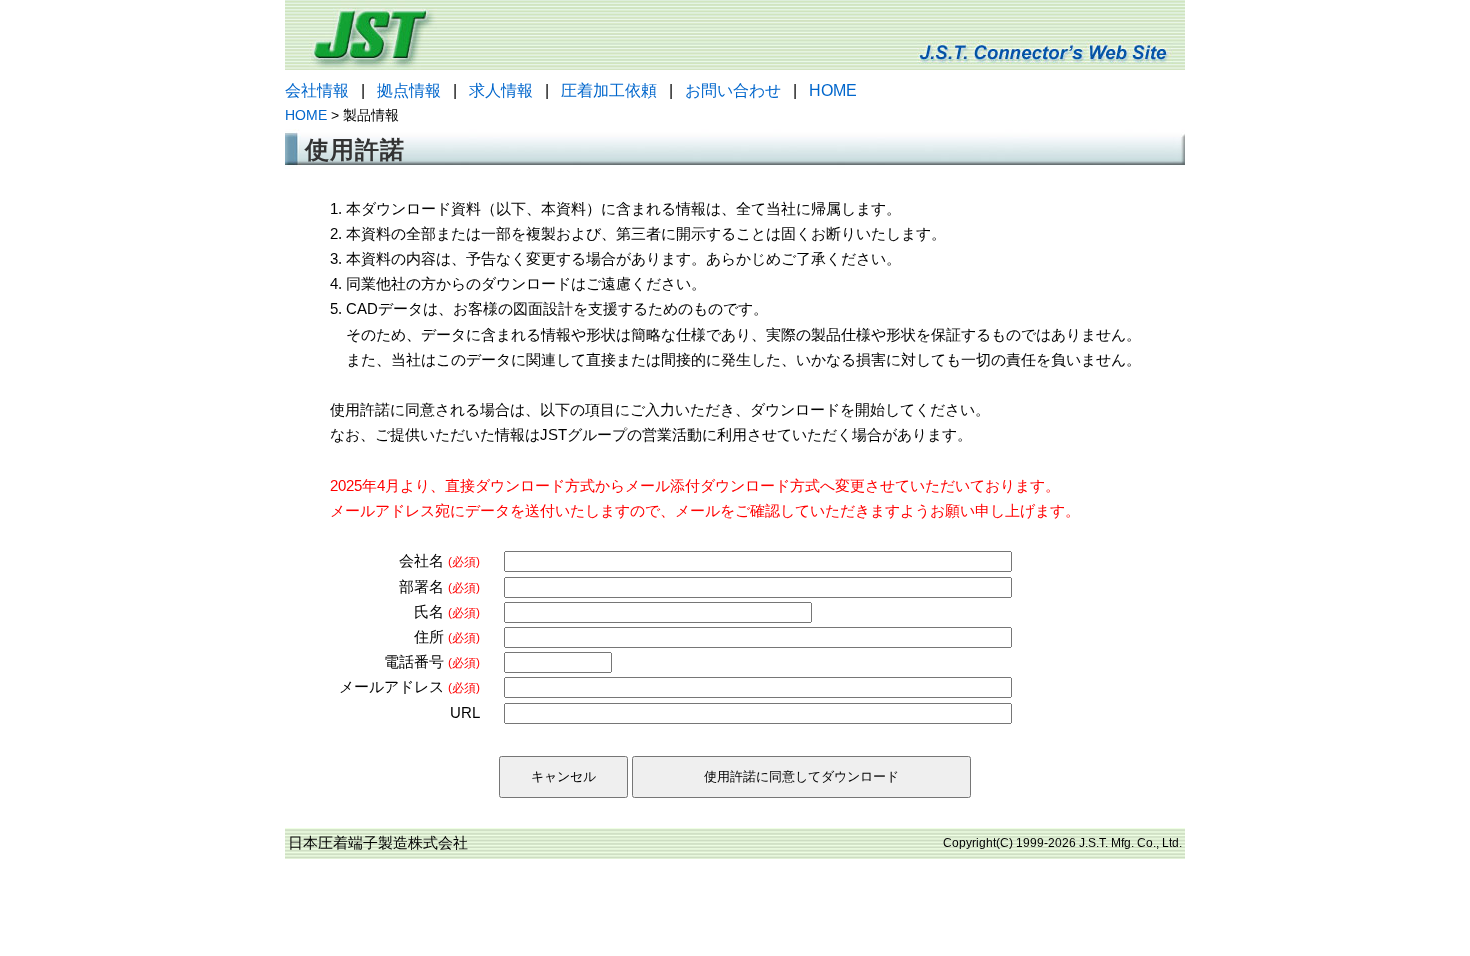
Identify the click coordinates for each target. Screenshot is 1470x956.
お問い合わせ (733, 90)
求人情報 (501, 90)
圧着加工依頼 (609, 90)
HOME (833, 90)
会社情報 (317, 90)
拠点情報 (409, 90)
